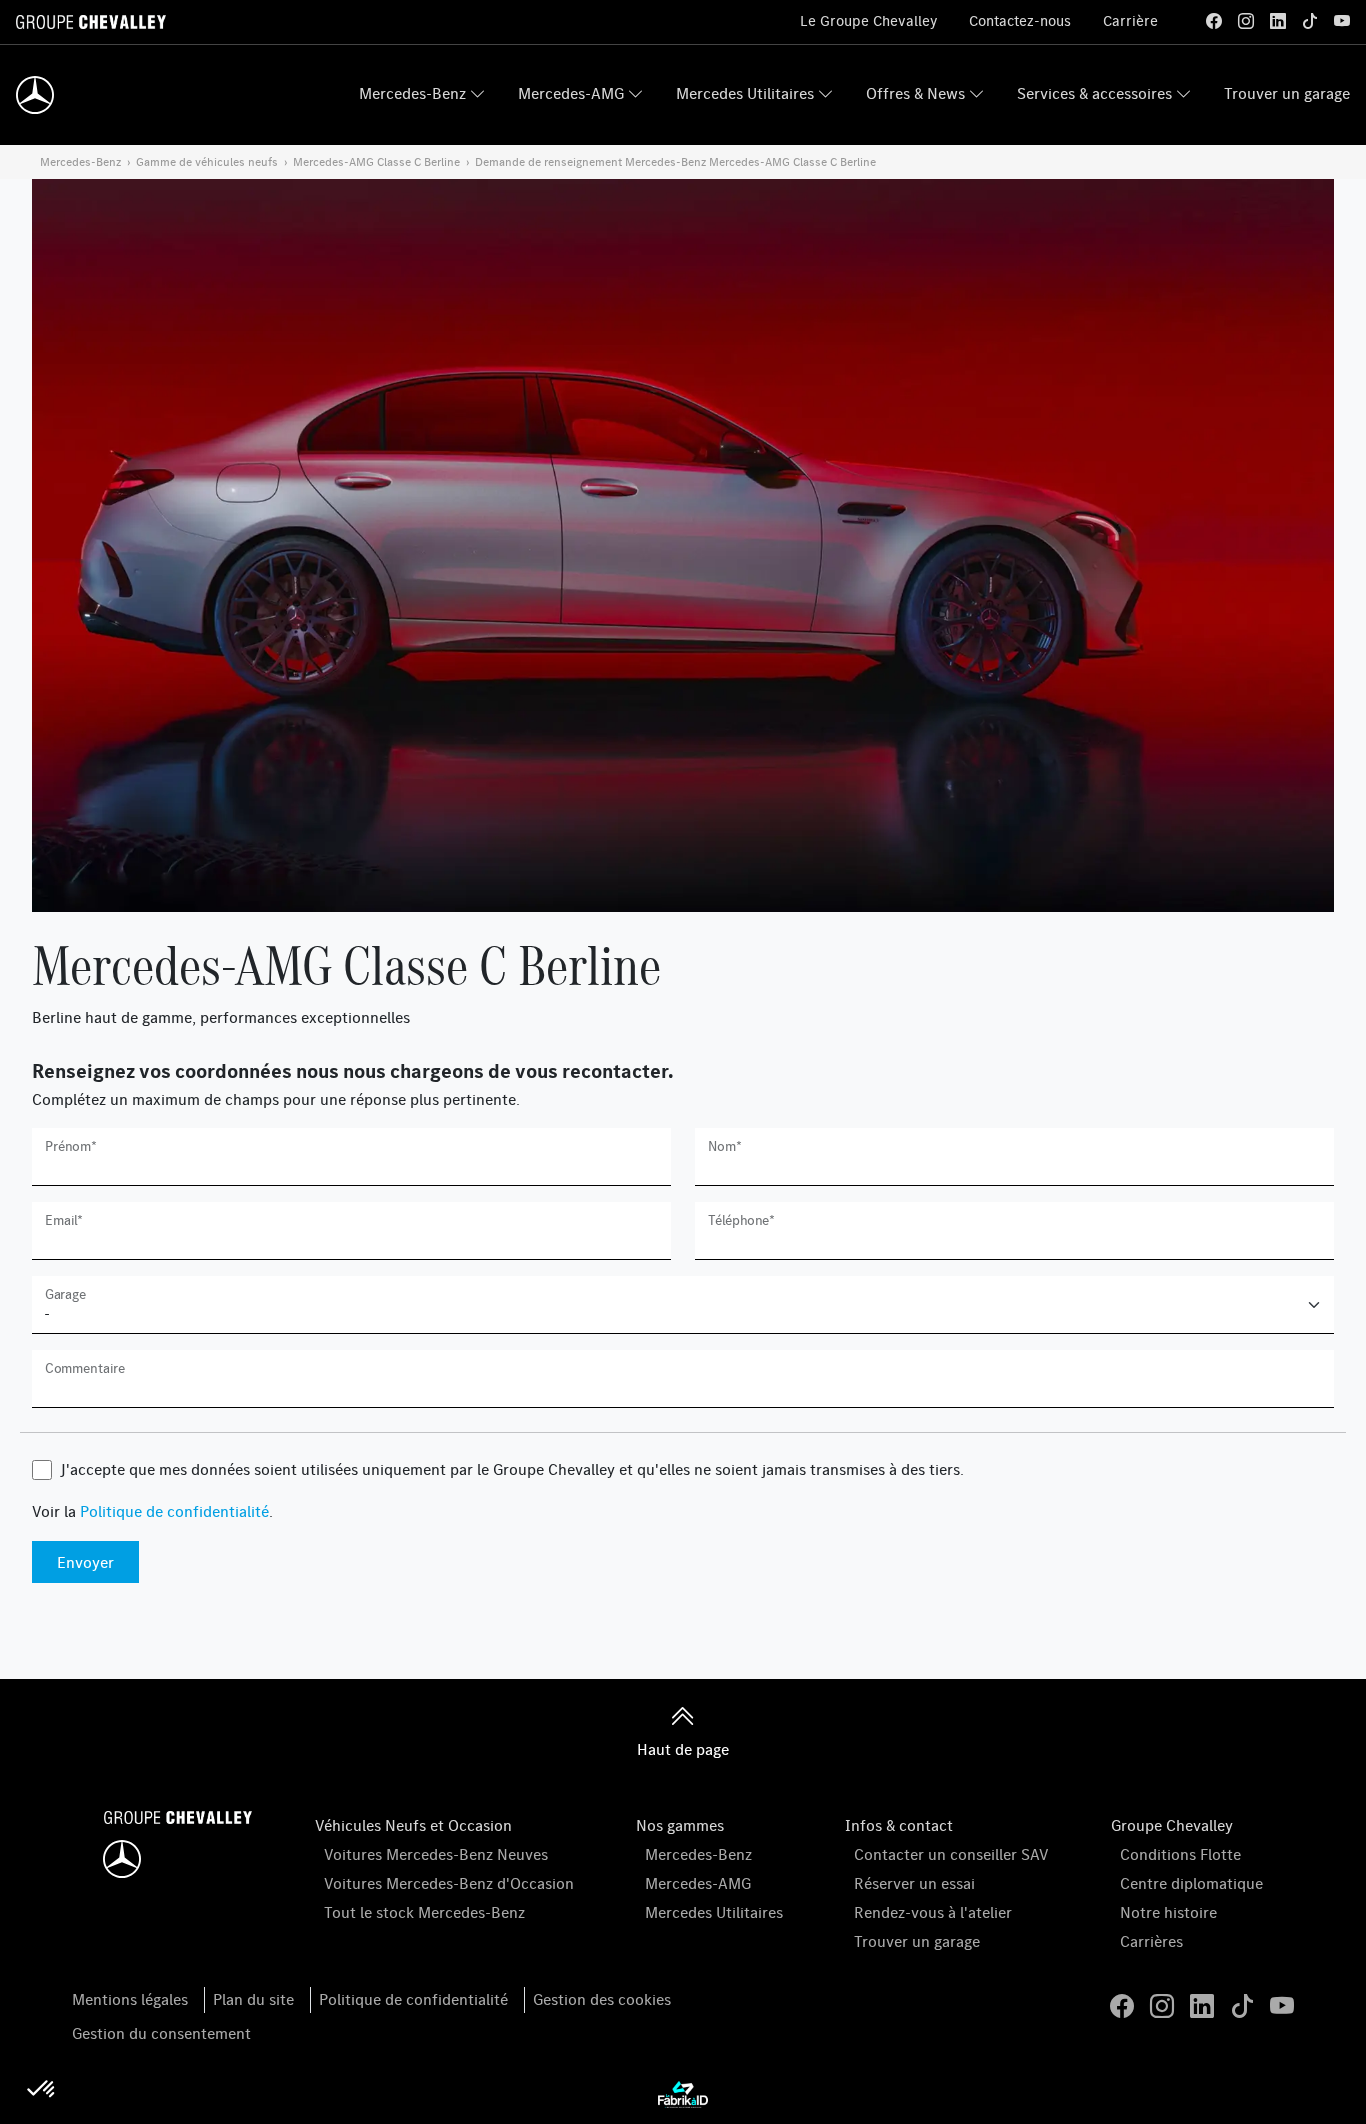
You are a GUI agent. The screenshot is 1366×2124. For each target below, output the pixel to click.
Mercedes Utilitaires (745, 93)
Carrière (1130, 20)
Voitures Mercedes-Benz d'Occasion (449, 1883)
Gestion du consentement (161, 2033)
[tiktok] (1310, 21)
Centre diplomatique (1191, 1883)
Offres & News (915, 93)
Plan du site (253, 1999)
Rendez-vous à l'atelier (933, 1912)
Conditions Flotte (1180, 1854)
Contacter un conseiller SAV (951, 1854)
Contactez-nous (1020, 20)
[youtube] (1342, 21)
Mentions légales (130, 1999)
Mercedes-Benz (412, 93)
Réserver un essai (914, 1883)
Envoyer (85, 1562)
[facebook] (1214, 21)
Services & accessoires (1094, 93)
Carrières (1151, 1941)
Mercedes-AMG (571, 93)
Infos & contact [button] (899, 1825)
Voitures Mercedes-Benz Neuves (436, 1854)
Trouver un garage (1287, 93)
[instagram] (1246, 21)
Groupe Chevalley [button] (1172, 1825)
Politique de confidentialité (174, 1511)
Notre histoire (1168, 1912)
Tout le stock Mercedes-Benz (424, 1912)
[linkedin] (1278, 21)
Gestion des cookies (602, 1999)
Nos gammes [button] (680, 1825)
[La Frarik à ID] (683, 2093)
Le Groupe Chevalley (868, 20)
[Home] (35, 95)
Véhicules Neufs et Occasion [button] (413, 1825)
